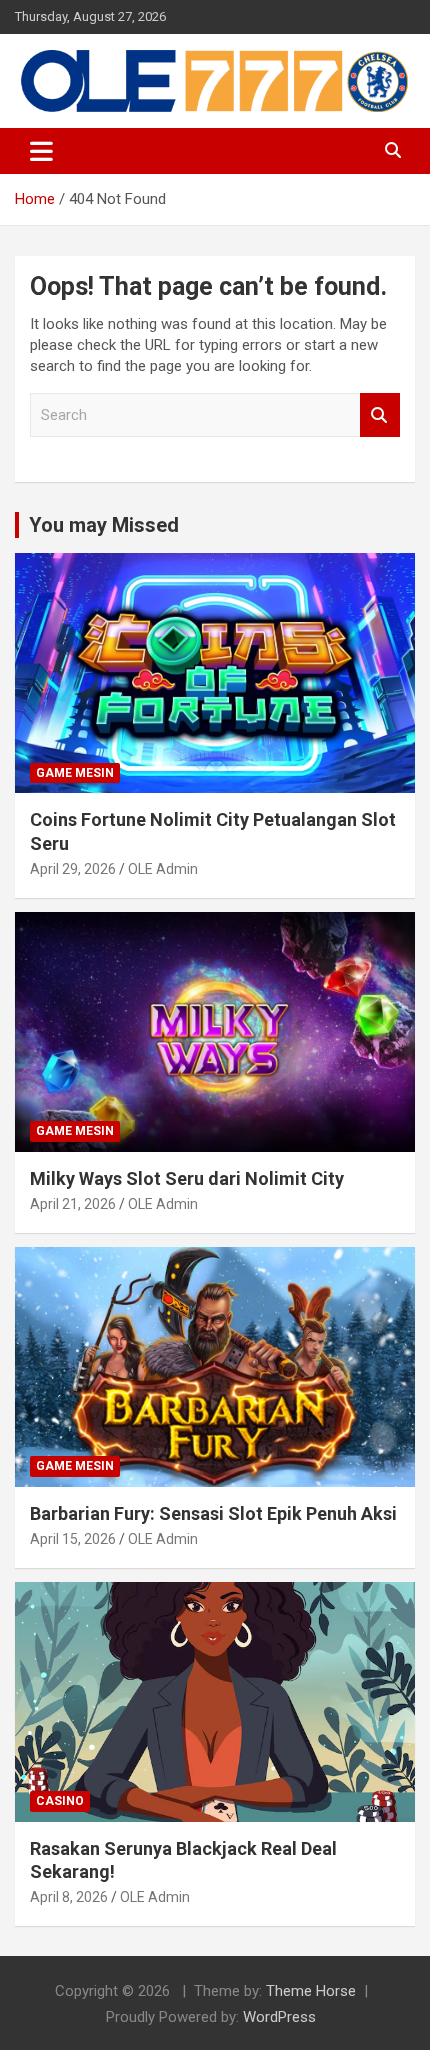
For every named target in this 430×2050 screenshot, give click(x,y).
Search (380, 415)
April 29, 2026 (73, 869)
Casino (60, 1801)
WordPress (279, 2017)
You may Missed (104, 525)
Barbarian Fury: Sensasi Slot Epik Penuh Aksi (213, 1513)
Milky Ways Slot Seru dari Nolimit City (187, 1178)
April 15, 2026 (73, 1539)
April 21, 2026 (73, 1204)
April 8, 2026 (69, 1897)
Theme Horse (311, 1991)
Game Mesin (75, 773)
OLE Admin (163, 869)
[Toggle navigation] (41, 151)
